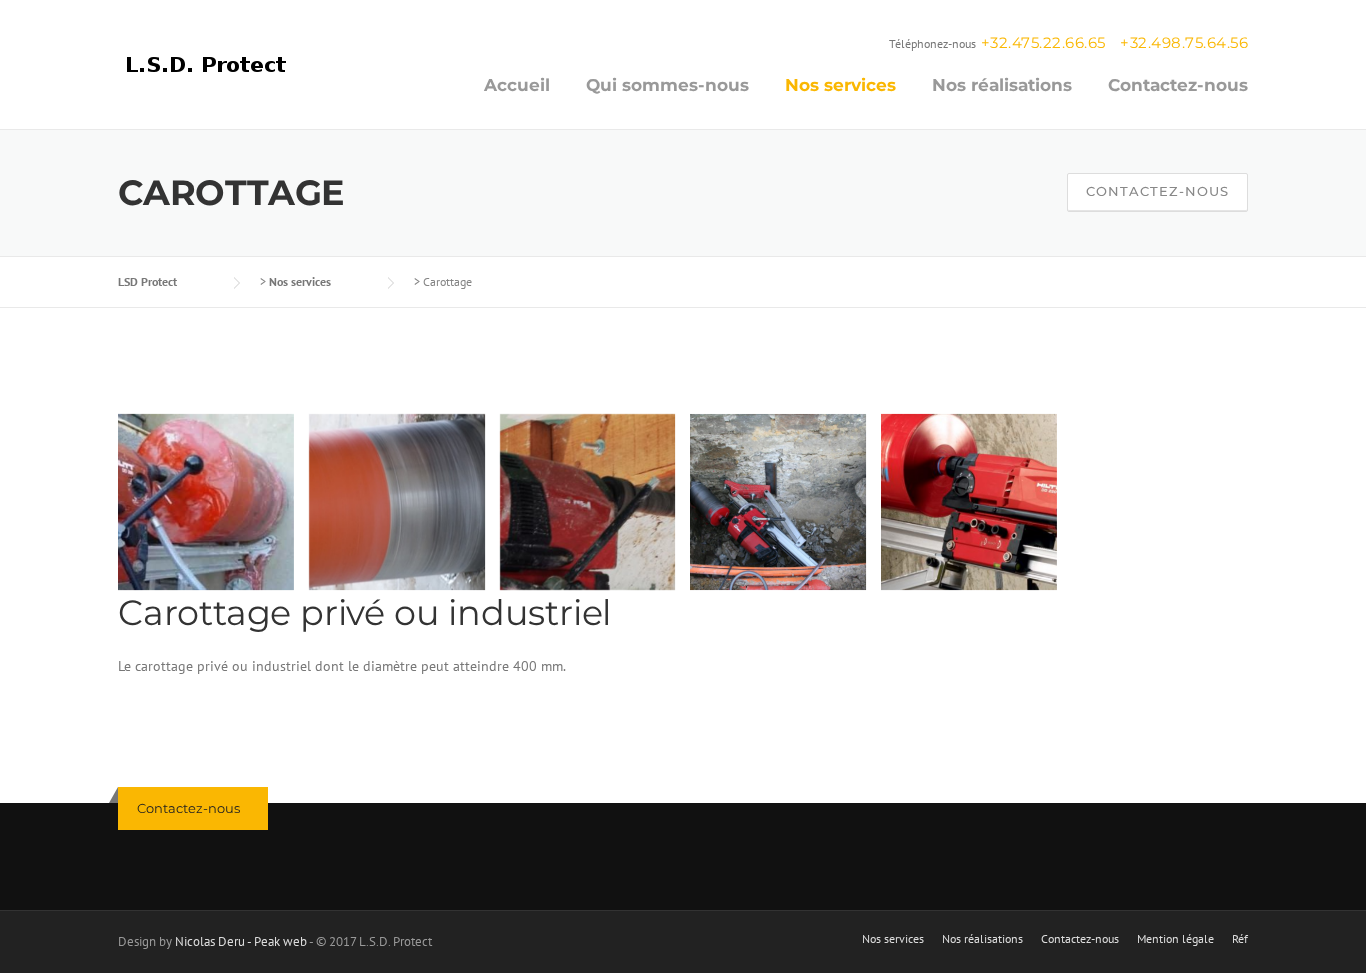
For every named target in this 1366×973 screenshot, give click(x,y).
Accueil (517, 85)
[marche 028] (778, 502)
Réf (1240, 939)
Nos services (840, 85)
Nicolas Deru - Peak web (241, 941)
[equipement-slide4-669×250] (397, 502)
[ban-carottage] (588, 502)
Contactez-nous (1178, 85)
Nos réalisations (1002, 85)
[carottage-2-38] (206, 502)
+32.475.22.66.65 (1043, 42)
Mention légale (1175, 939)
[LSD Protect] (208, 62)
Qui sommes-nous (667, 85)
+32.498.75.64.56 (1184, 42)
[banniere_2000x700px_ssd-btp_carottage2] (969, 502)
